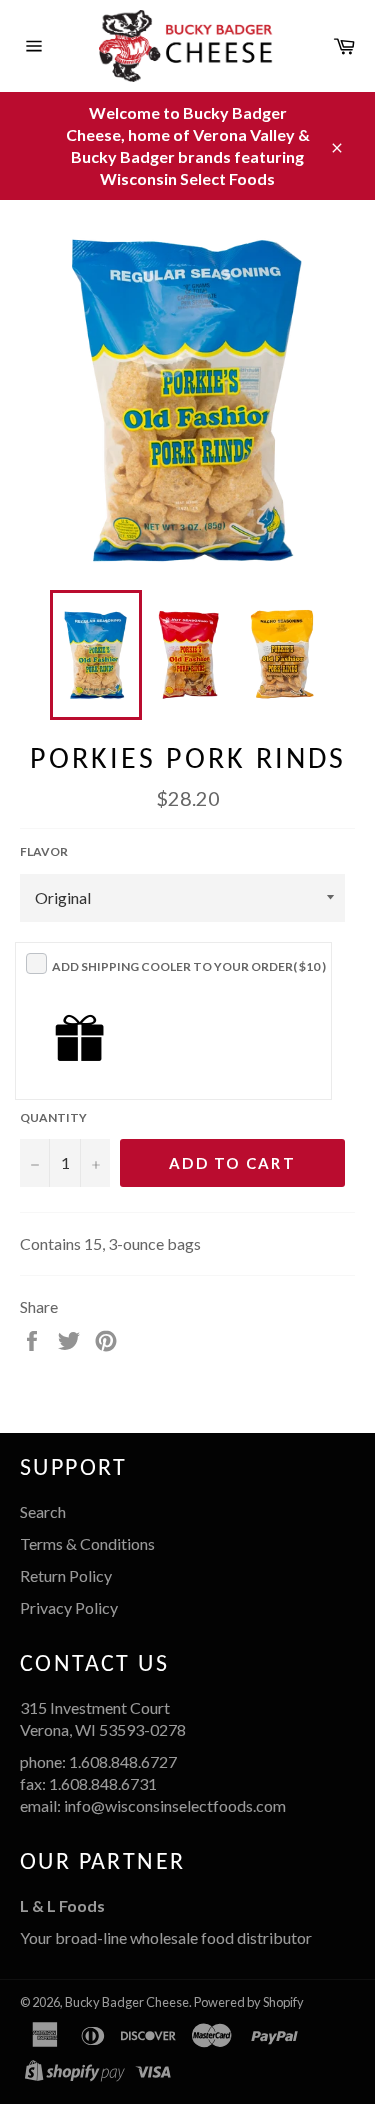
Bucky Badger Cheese (127, 2002)
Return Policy (66, 1575)
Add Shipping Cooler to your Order (189, 966)
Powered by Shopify (249, 2002)
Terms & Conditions (87, 1543)
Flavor (44, 851)
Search (43, 1511)
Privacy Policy (69, 1607)
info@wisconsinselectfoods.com (175, 1805)
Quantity (53, 1117)
